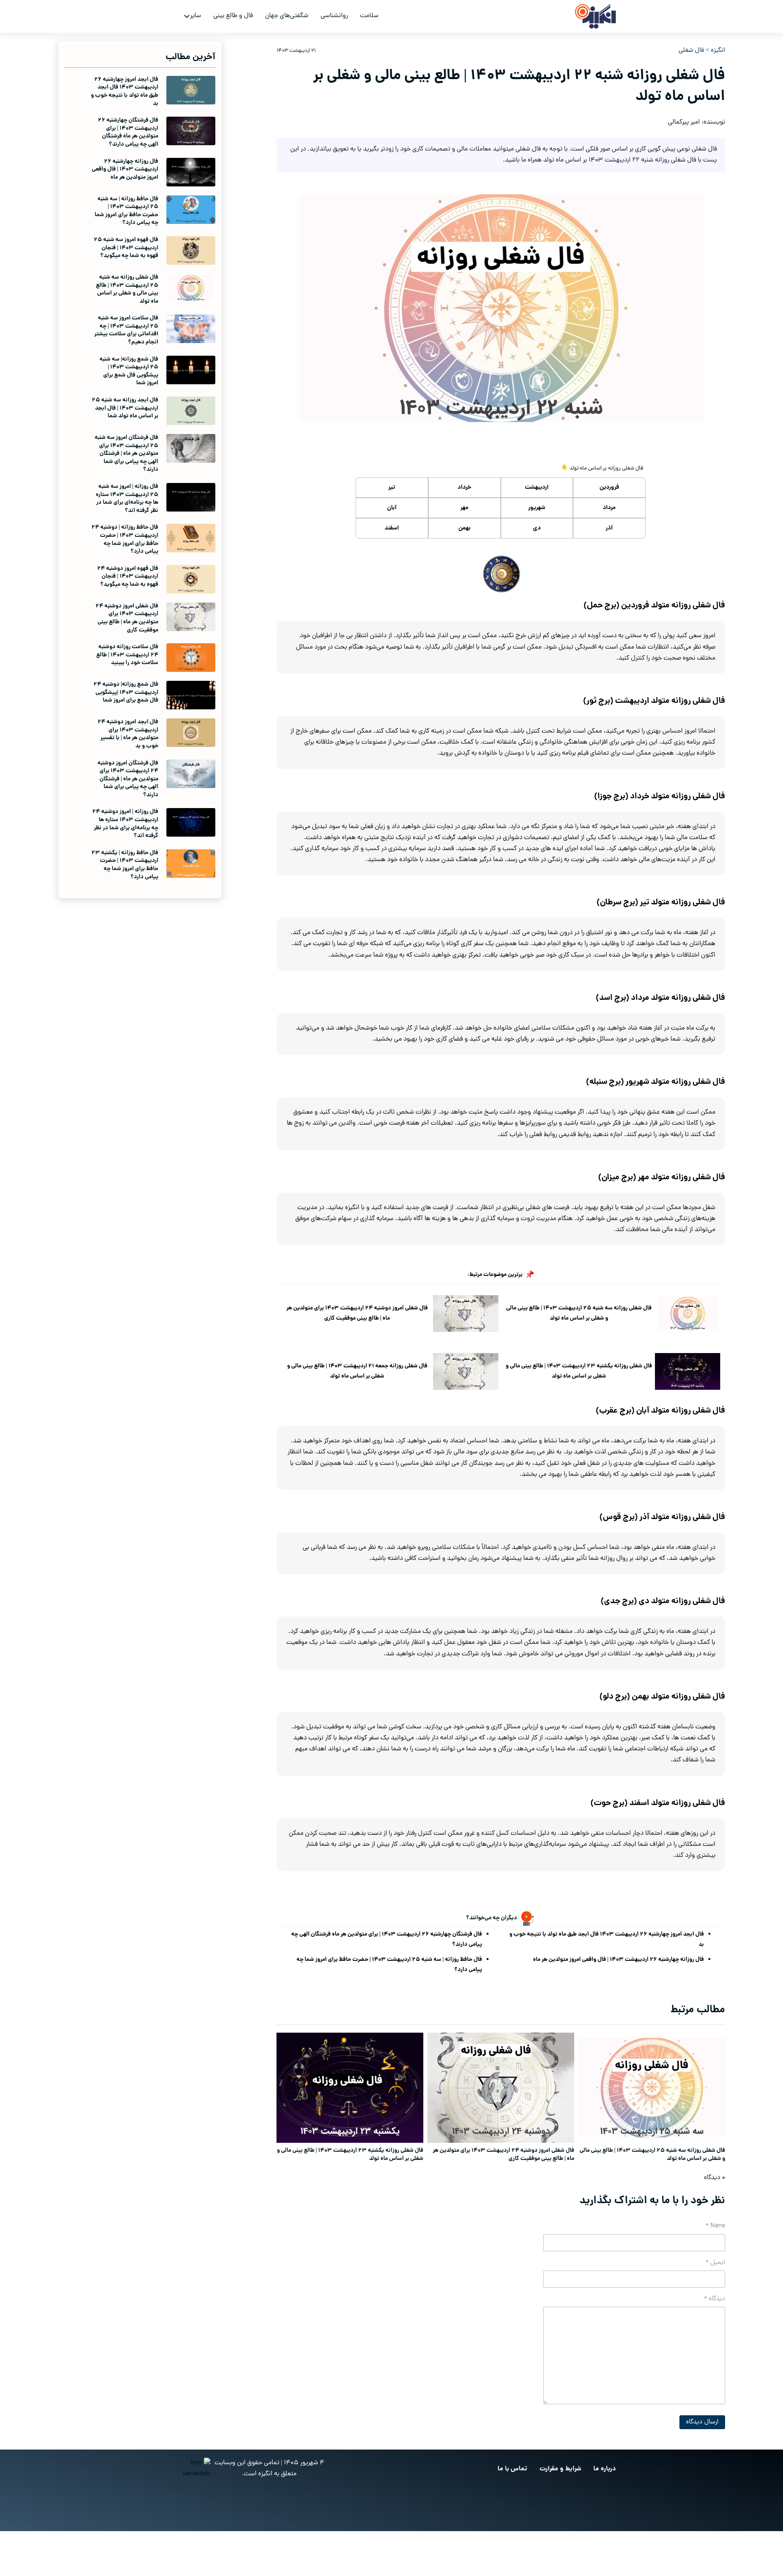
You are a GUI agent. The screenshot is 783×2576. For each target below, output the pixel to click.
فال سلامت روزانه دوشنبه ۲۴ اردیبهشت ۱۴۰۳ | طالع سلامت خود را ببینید (127, 655)
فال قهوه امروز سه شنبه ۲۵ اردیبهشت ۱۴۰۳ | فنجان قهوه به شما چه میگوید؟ (126, 248)
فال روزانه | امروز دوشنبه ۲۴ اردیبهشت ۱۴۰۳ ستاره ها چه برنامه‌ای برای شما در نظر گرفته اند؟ (125, 824)
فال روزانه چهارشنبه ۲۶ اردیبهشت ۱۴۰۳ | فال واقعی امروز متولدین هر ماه (618, 1960)
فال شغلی (691, 51)
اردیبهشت (537, 487)
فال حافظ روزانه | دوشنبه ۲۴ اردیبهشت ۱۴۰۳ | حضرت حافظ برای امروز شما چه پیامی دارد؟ (125, 539)
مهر (464, 508)
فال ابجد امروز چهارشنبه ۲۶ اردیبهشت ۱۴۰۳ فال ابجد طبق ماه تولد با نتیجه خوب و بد (607, 1939)
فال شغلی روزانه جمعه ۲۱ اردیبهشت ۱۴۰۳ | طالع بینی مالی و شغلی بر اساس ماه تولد (357, 1371)
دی (537, 528)
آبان (392, 508)
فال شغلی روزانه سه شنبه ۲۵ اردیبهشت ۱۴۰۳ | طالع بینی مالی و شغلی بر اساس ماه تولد (579, 1313)
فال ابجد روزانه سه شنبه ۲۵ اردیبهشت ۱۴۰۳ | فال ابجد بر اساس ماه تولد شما (125, 408)
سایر (196, 16)
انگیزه (718, 51)
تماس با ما (512, 2469)
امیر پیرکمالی (684, 122)
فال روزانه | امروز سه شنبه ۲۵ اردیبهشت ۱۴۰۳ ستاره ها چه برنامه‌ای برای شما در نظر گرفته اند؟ (127, 499)
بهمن (464, 528)
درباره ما (605, 2469)
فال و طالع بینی (233, 16)
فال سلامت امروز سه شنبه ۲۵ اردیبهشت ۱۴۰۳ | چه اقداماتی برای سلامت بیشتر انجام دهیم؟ (126, 330)
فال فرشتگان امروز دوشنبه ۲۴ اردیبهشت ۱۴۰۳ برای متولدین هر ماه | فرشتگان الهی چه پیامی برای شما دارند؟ (128, 779)
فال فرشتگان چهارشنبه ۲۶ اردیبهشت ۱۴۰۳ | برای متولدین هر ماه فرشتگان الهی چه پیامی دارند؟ (387, 1939)
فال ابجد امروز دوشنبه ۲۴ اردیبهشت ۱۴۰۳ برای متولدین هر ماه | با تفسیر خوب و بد (128, 734)
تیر (392, 487)
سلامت (369, 16)
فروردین (609, 487)
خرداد (464, 487)
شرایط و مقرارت (560, 2469)
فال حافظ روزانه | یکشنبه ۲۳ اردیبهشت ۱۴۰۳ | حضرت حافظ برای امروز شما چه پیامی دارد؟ (125, 865)
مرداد (609, 508)
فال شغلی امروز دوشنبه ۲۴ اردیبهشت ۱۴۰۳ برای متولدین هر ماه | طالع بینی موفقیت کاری (357, 1313)
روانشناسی (334, 16)
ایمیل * (715, 2263)
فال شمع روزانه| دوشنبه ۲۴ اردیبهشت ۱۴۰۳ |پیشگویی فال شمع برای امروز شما (126, 692)
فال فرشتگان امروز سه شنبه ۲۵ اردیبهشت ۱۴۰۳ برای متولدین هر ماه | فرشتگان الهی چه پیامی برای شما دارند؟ (126, 454)
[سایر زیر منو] (187, 16)
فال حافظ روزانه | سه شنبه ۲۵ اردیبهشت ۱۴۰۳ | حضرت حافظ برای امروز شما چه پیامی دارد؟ (389, 1965)
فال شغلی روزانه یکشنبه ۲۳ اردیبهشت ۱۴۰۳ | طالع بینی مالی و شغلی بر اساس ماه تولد (579, 1371)
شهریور (537, 508)
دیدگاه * (714, 2299)
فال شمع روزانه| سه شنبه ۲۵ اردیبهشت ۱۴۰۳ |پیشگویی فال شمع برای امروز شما (129, 371)
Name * (715, 2226)
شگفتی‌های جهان (287, 16)
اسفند (392, 528)
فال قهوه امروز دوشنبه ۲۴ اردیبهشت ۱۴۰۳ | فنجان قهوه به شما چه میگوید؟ (128, 577)
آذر (609, 528)
